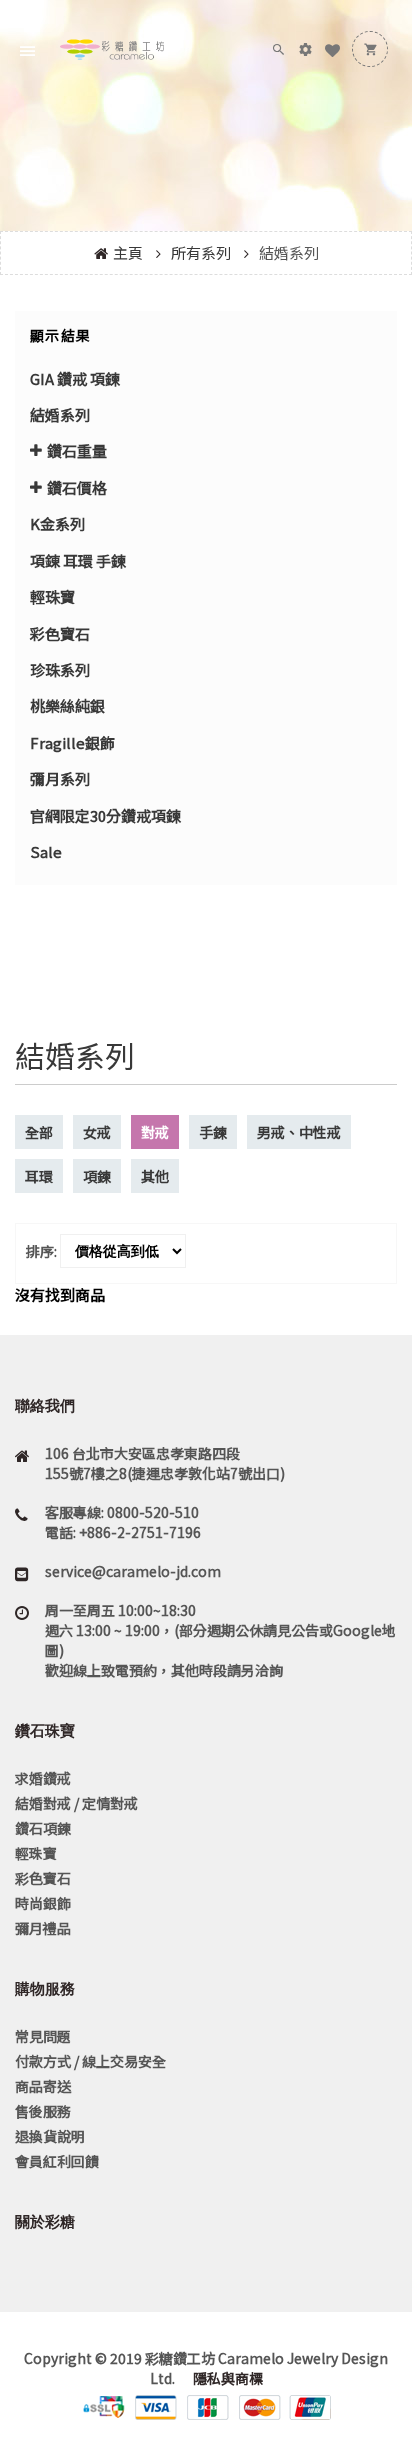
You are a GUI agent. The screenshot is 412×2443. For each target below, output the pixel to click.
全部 (39, 1132)
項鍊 (97, 1176)
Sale (46, 851)
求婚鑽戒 (43, 1778)
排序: (41, 1251)
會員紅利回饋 (57, 2161)
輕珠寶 (52, 596)
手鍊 (213, 1132)
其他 (155, 1176)
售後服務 (43, 2111)
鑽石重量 (77, 450)
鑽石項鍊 (43, 1828)
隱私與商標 (226, 2378)
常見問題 (43, 2036)
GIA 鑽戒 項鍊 (75, 378)
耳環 (39, 1176)
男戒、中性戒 (299, 1132)
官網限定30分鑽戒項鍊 (105, 815)
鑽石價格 (77, 487)
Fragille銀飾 (72, 742)
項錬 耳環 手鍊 (78, 560)
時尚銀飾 (43, 1903)
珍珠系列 (60, 669)
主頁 (128, 252)
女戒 (97, 1132)
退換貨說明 (50, 2136)
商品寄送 (43, 2086)
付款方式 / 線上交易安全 (90, 2061)
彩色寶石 (60, 633)
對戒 (155, 1132)
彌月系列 (60, 778)
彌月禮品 (43, 1928)
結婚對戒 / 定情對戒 (76, 1803)
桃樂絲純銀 (67, 705)
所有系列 (201, 252)
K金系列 (57, 523)
